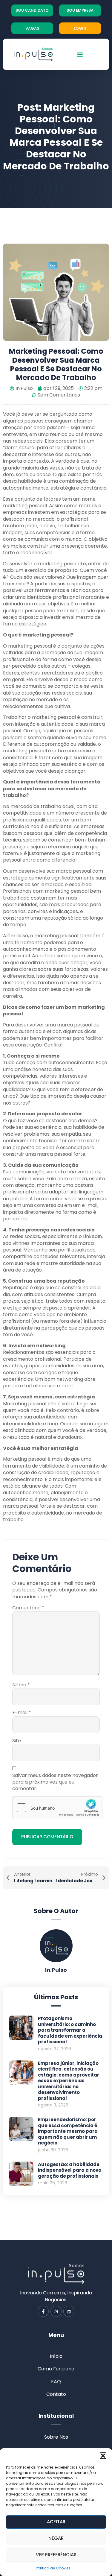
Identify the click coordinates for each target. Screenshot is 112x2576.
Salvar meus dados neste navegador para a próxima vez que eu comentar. (55, 1782)
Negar (56, 2538)
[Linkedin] (69, 2311)
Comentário (28, 1608)
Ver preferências (56, 2555)
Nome (21, 1685)
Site (17, 1741)
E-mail (22, 1713)
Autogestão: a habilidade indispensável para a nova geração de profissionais (70, 2170)
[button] (103, 2456)
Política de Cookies (53, 2568)
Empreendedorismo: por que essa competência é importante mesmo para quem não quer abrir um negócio (68, 2131)
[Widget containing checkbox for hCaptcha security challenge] (57, 1808)
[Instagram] (56, 2311)
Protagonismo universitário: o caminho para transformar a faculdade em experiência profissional (70, 2030)
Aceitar (56, 2522)
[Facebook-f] (43, 2311)
